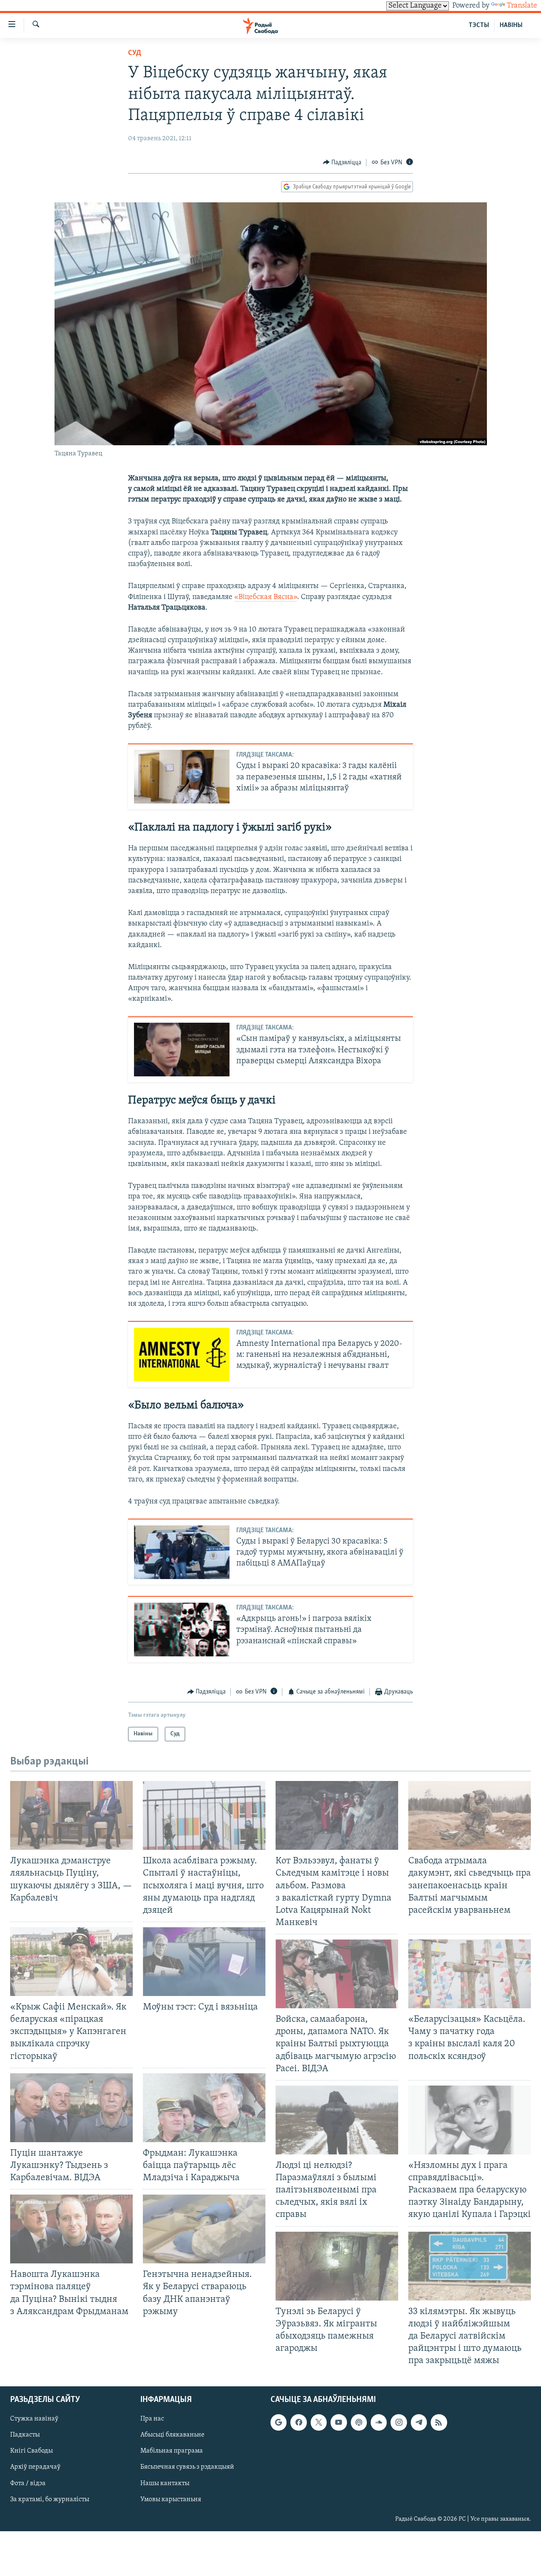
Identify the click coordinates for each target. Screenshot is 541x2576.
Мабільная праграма (172, 2451)
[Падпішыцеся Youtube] (339, 2423)
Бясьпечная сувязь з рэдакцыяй (187, 2467)
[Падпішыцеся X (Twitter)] (319, 2423)
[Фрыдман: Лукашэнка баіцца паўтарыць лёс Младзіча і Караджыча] (204, 2108)
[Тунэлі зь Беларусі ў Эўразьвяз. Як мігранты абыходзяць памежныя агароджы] (337, 2266)
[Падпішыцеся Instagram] (399, 2423)
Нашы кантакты (165, 2483)
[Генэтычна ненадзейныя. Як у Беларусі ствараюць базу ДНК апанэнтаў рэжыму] (204, 2229)
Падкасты (25, 2435)
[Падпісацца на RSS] (439, 2423)
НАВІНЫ (511, 25)
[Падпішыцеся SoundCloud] (379, 2423)
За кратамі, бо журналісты (50, 2500)
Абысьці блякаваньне (172, 2435)
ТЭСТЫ (479, 25)
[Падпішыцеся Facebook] (298, 2423)
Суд (135, 53)
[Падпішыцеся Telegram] (419, 2423)
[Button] (342, 163)
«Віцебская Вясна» (266, 597)
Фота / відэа (28, 2483)
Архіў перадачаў (35, 2467)
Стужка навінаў (34, 2419)
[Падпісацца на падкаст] (359, 2423)
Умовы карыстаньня (171, 2500)
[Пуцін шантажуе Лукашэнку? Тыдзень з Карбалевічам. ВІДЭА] (71, 2108)
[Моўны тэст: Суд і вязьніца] (204, 1962)
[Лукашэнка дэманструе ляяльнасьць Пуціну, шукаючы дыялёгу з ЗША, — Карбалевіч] (71, 1815)
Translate (522, 6)
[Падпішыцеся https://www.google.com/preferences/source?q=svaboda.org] (279, 2423)
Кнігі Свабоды (31, 2451)
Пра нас (152, 2419)
